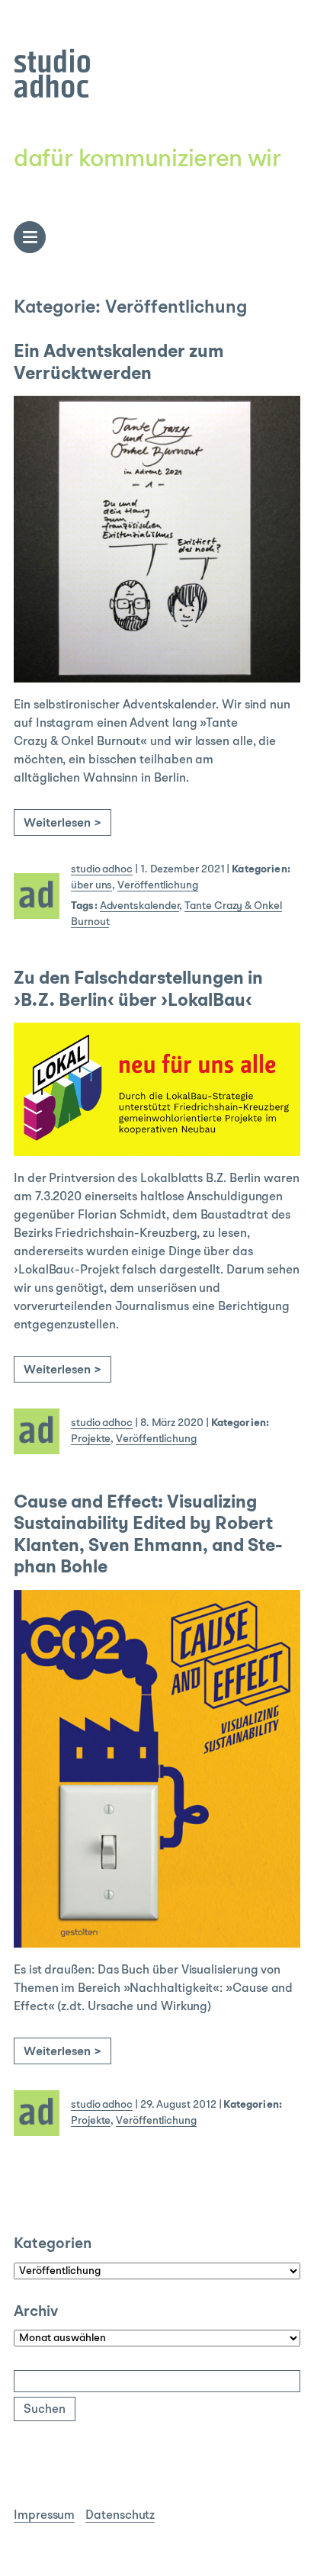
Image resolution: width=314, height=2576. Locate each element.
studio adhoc (102, 869)
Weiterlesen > (62, 824)
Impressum (44, 2516)
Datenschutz (120, 2516)
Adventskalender (140, 906)
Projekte (91, 1439)
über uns (91, 885)
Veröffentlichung (158, 885)
